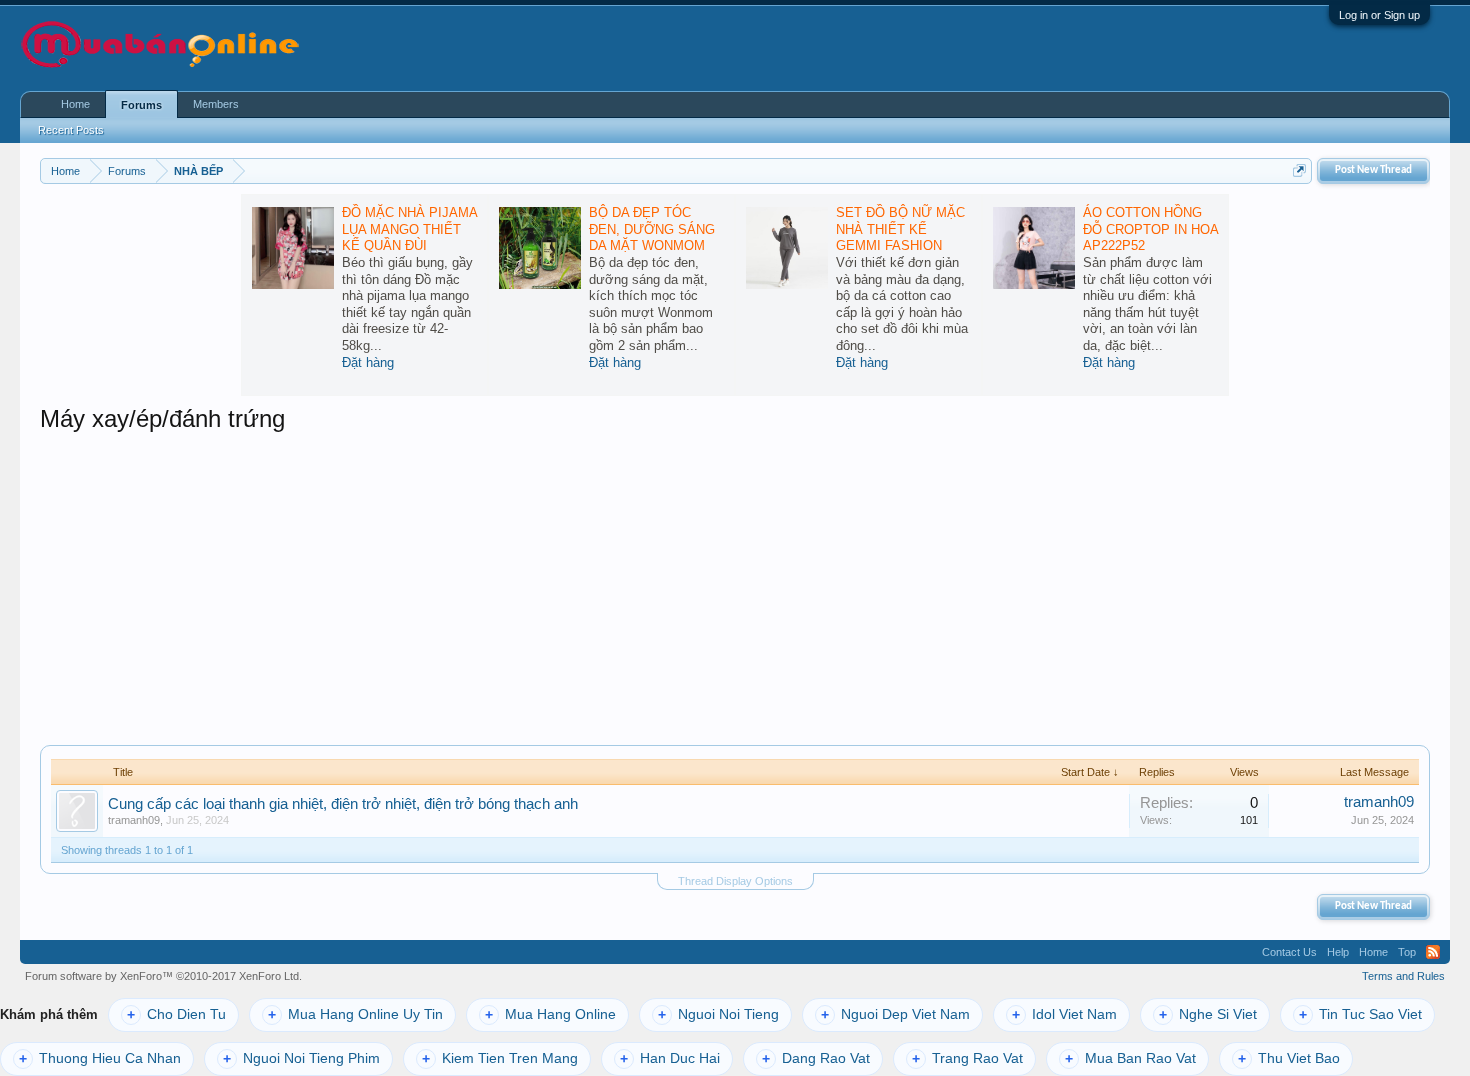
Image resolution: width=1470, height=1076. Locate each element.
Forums (141, 105)
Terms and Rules (1403, 976)
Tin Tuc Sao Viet (1360, 1014)
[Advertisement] (735, 585)
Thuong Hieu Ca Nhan (100, 1058)
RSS (1433, 952)
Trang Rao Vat (967, 1058)
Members (216, 104)
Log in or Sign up (1379, 15)
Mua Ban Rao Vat (1130, 1058)
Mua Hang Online (550, 1014)
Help (1338, 952)
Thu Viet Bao (1289, 1058)
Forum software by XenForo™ (163, 976)
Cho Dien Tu (176, 1014)
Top (1407, 952)
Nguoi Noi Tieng (718, 1014)
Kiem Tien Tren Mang (500, 1058)
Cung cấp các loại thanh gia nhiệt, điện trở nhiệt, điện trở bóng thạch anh (343, 804)
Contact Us (1289, 952)
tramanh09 (134, 820)
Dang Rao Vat (816, 1058)
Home (75, 104)
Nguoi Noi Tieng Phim (301, 1058)
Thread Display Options (735, 881)
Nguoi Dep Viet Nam (895, 1014)
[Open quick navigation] (1299, 170)
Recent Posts (71, 130)
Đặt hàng (368, 362)
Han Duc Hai (670, 1058)
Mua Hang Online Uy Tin (355, 1014)
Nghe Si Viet (1208, 1014)
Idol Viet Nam (1064, 1014)
